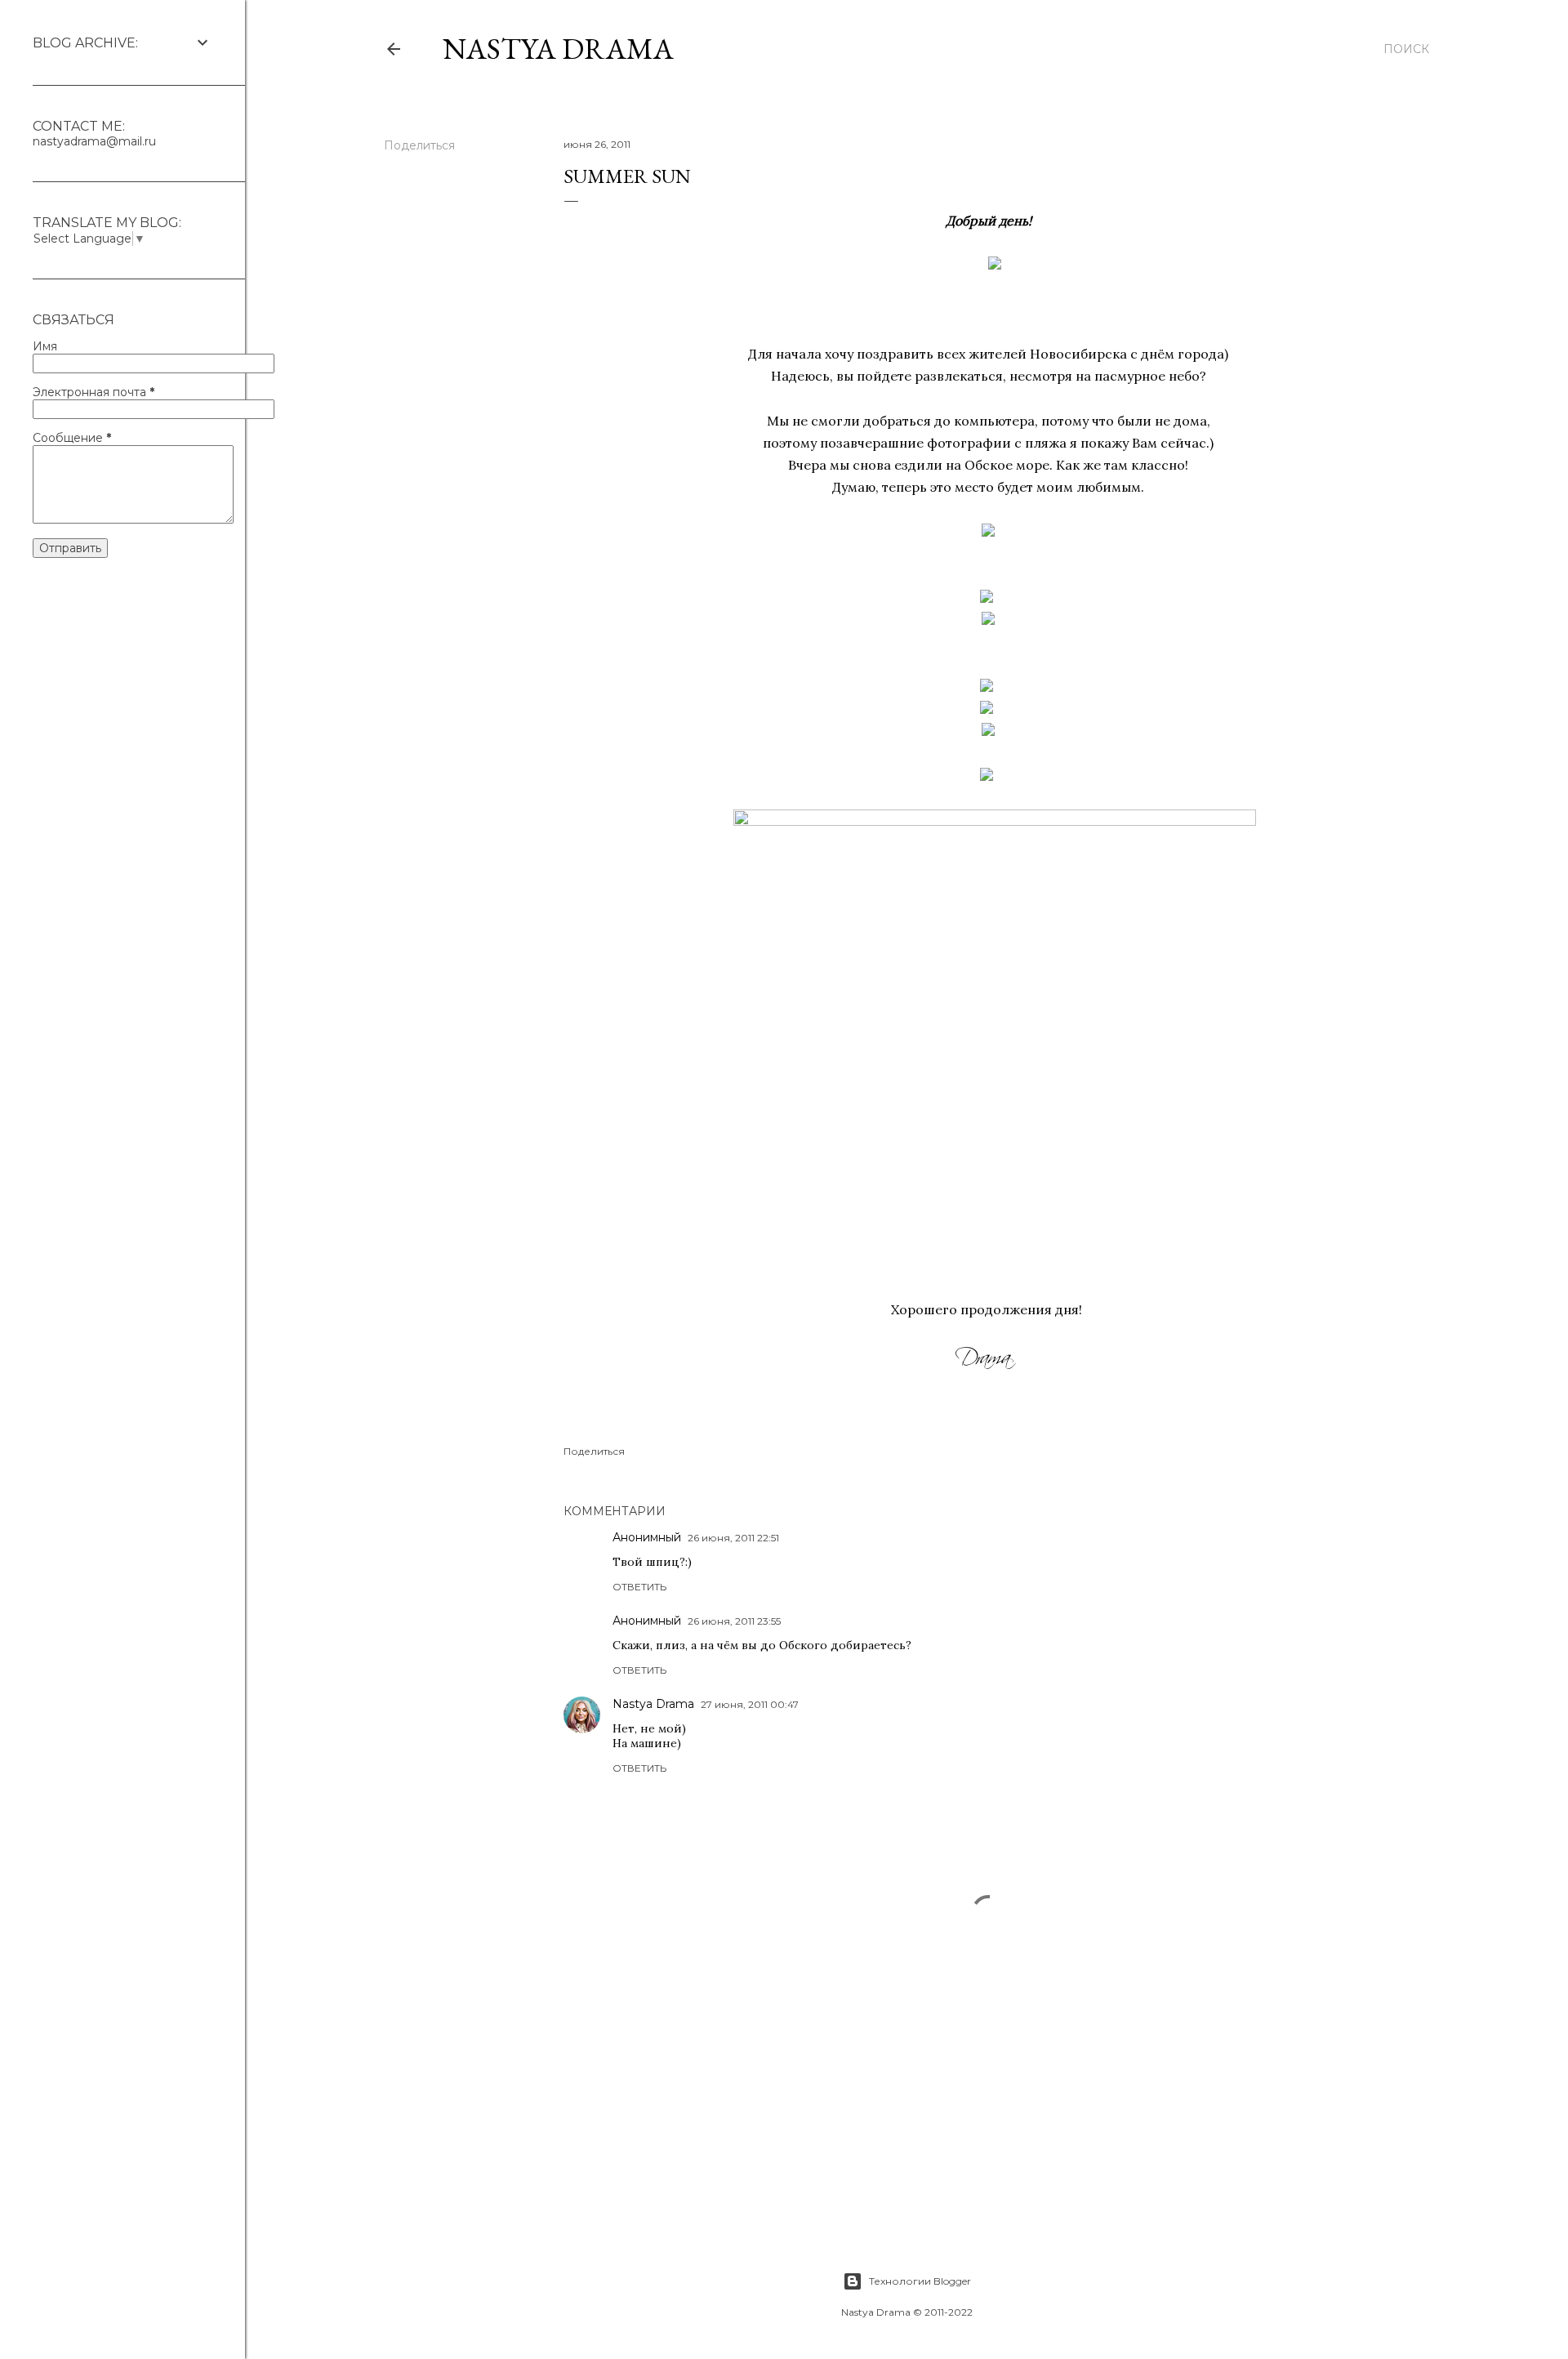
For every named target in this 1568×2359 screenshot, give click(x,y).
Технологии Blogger (920, 2281)
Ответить (639, 1587)
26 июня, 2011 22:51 (733, 1538)
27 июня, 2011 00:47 (750, 1704)
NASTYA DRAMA (558, 49)
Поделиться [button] (419, 145)
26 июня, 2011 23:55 (734, 1621)
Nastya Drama (653, 1704)
